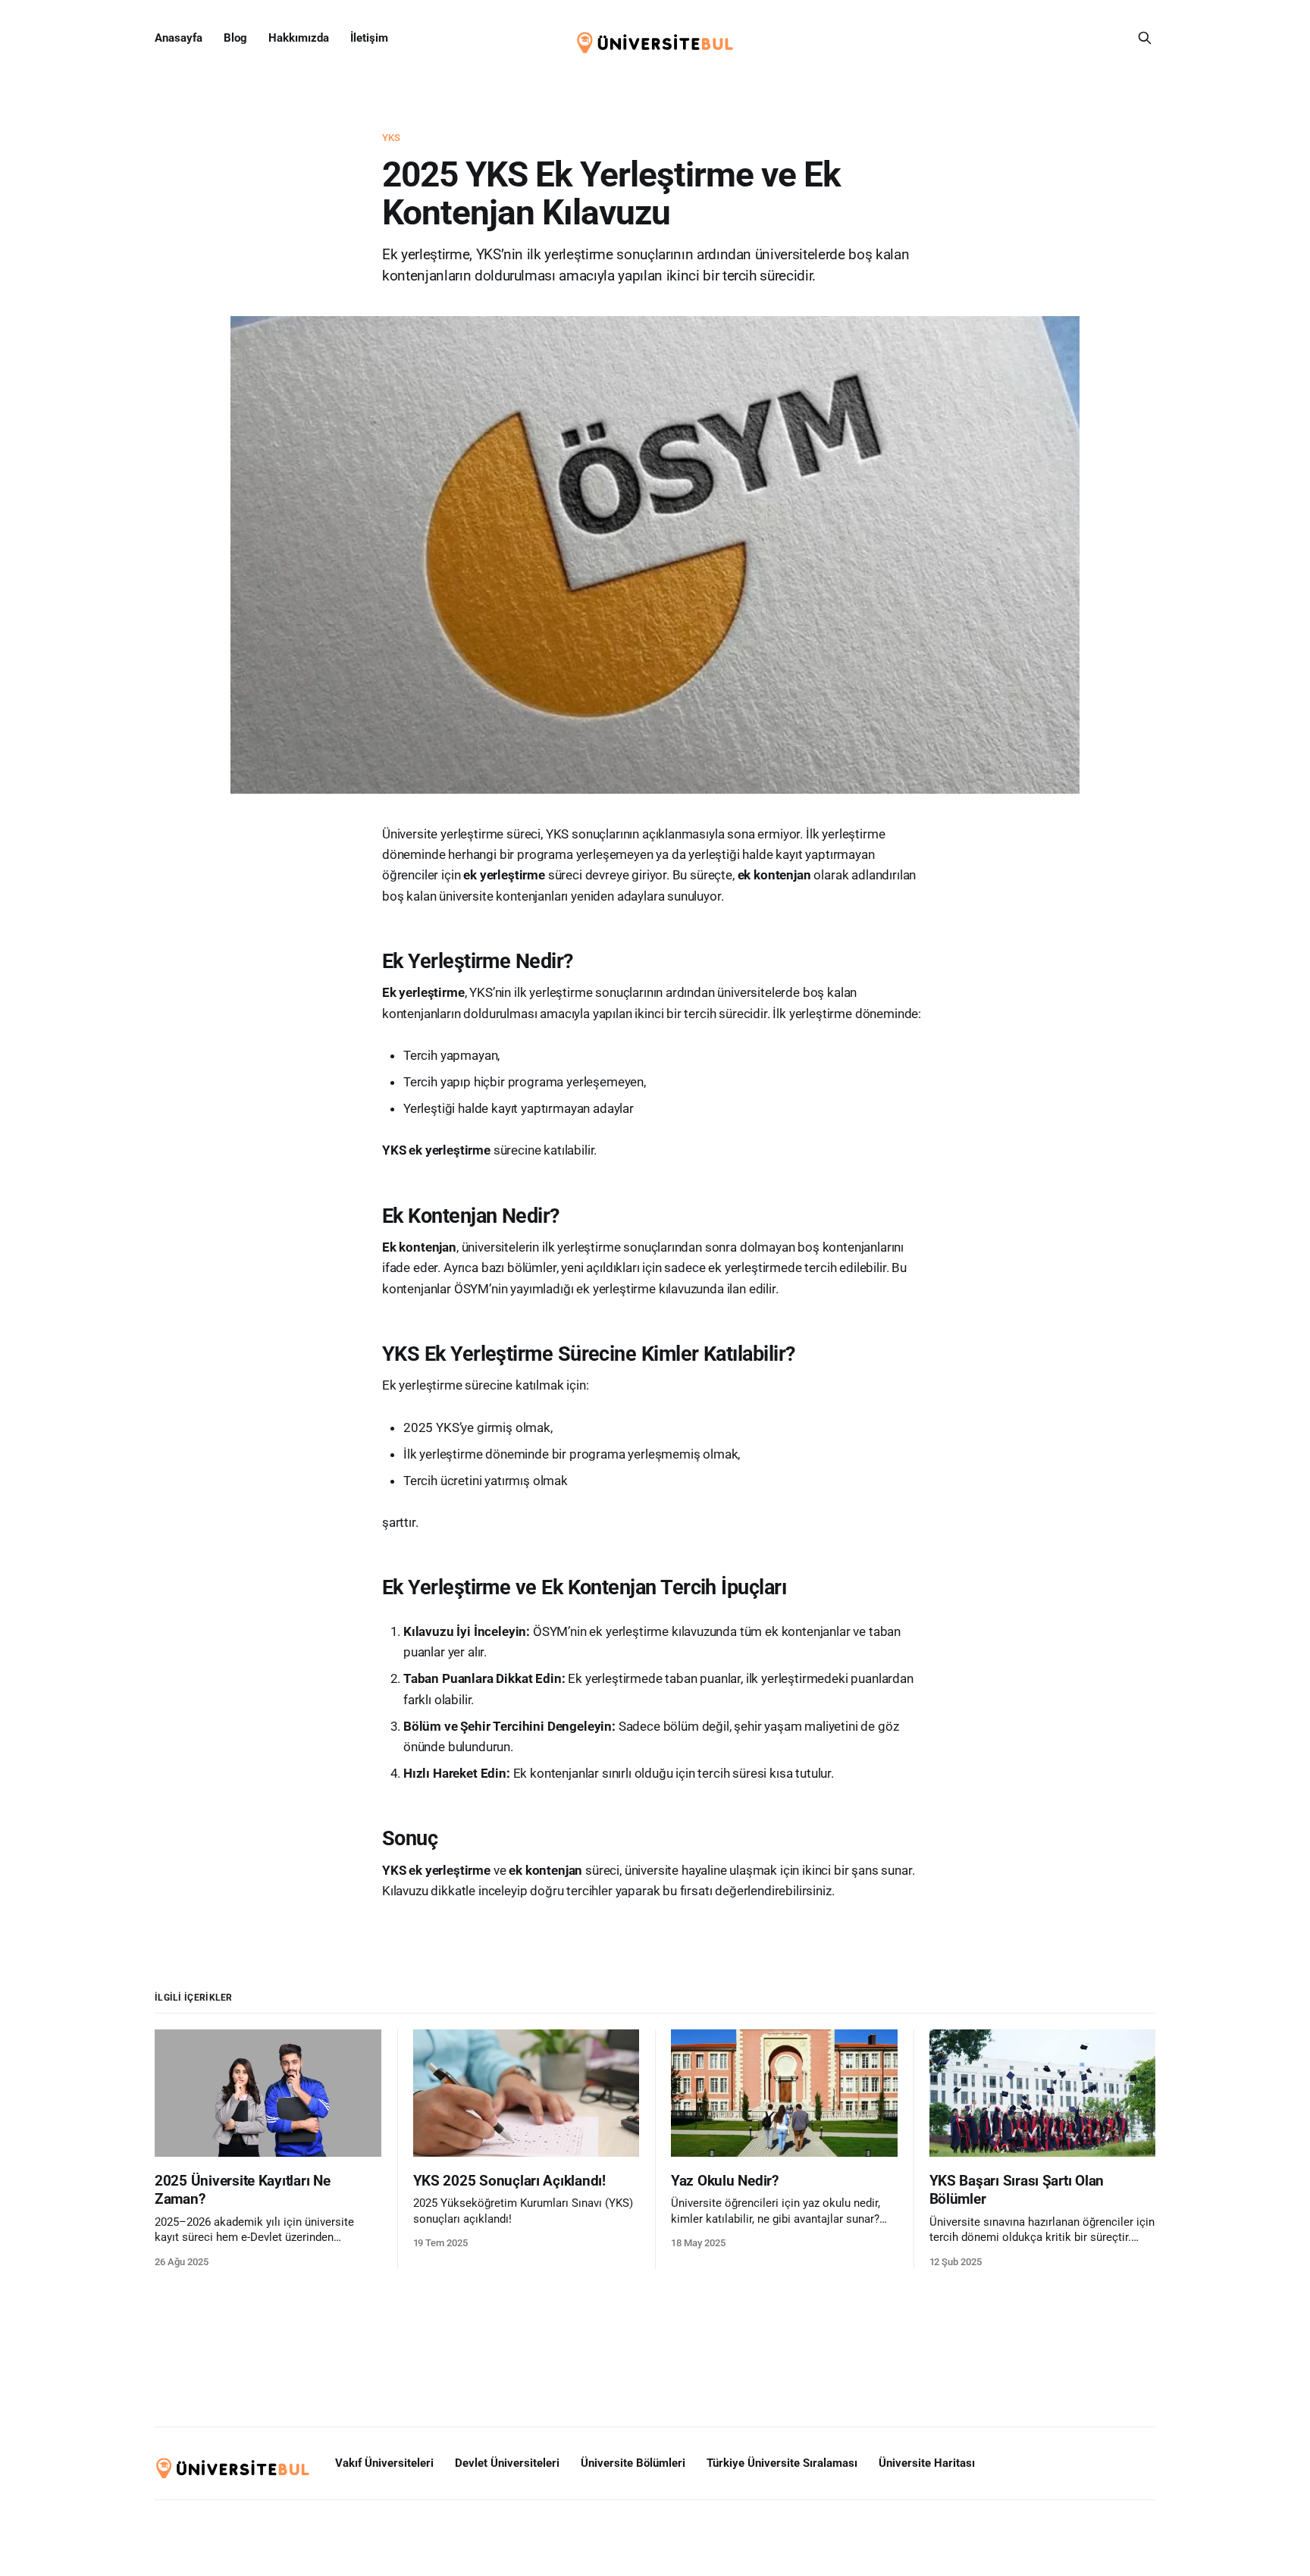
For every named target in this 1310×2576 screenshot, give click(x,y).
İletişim (369, 38)
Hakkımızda (299, 38)
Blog (235, 38)
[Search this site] (1145, 38)
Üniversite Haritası (927, 2463)
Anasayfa (179, 38)
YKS (391, 138)
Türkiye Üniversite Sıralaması (782, 2463)
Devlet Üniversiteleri (507, 2463)
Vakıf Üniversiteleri (384, 2463)
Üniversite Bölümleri (633, 2463)
